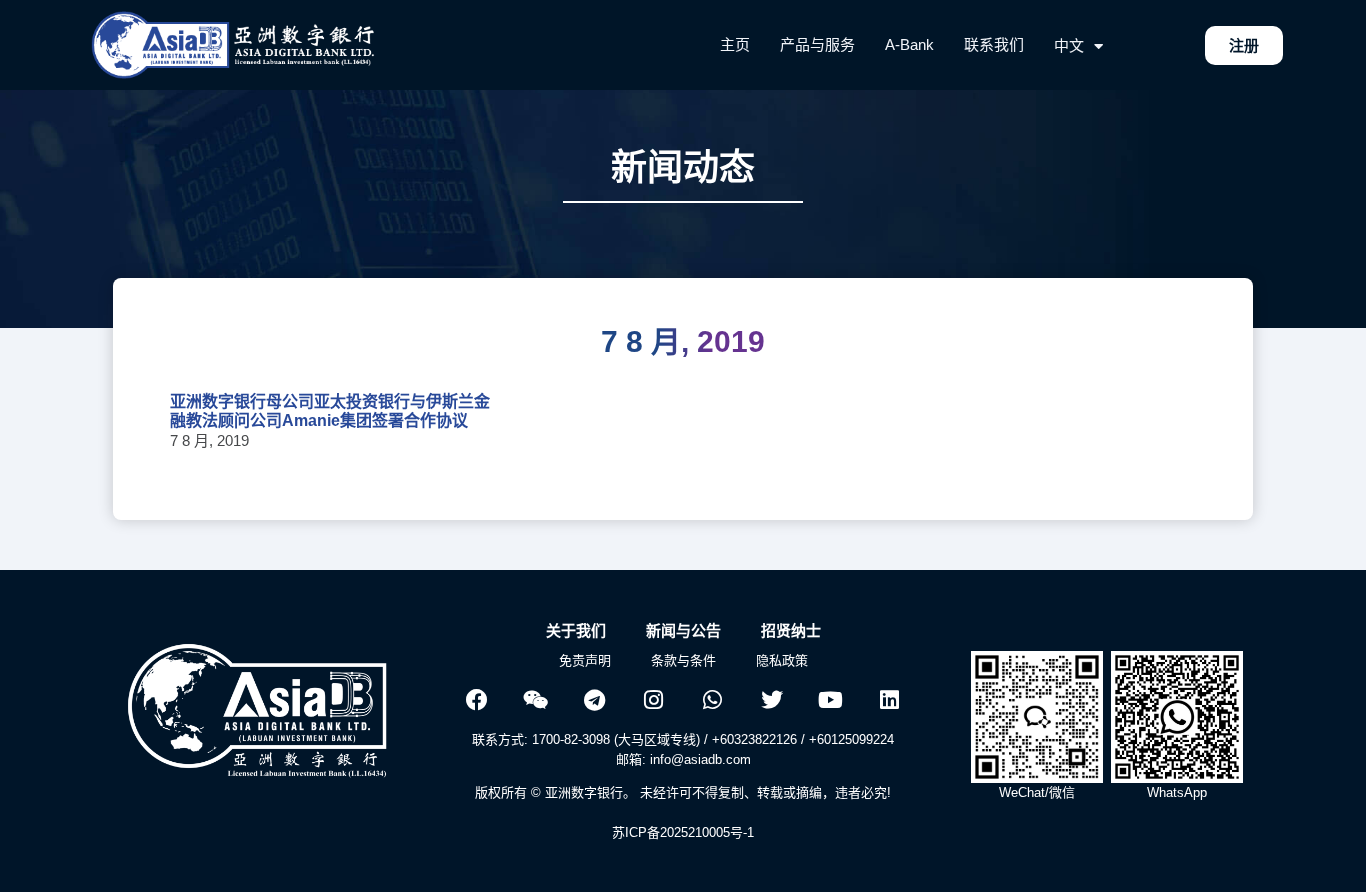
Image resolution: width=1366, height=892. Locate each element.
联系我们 (994, 44)
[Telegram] (595, 700)
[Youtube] (831, 700)
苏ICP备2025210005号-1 (683, 832)
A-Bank (909, 44)
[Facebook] (477, 700)
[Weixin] (536, 700)
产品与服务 (817, 44)
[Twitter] (772, 700)
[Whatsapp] (713, 700)
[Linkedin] (890, 700)
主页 (735, 44)
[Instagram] (654, 700)
